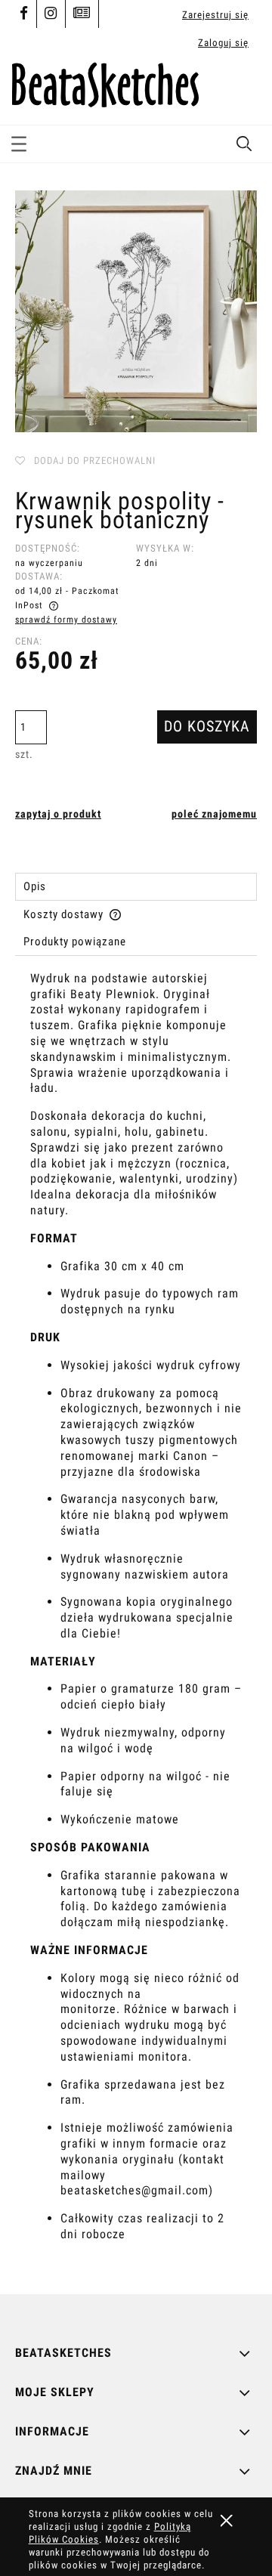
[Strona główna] (105, 82)
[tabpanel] (136, 1620)
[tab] (136, 887)
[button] (19, 141)
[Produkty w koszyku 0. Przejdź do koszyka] (244, 90)
